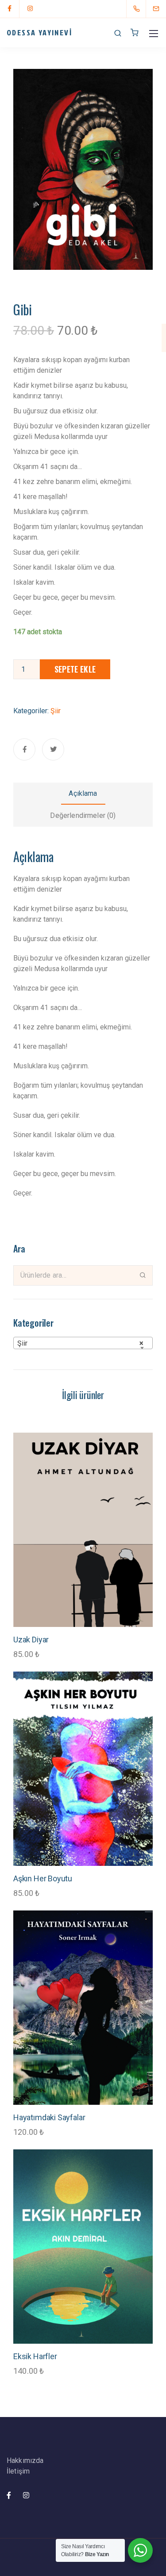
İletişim (18, 2471)
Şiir (56, 711)
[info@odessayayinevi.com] (162, 9)
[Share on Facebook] (24, 749)
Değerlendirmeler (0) (83, 815)
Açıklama (83, 793)
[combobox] (83, 1343)
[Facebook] (10, 9)
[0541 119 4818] (138, 9)
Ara (143, 1275)
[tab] (83, 794)
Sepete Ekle (75, 669)
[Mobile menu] (154, 34)
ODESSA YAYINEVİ (39, 32)
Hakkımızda (25, 2461)
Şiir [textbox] (80, 1343)
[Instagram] (30, 9)
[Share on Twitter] (53, 749)
